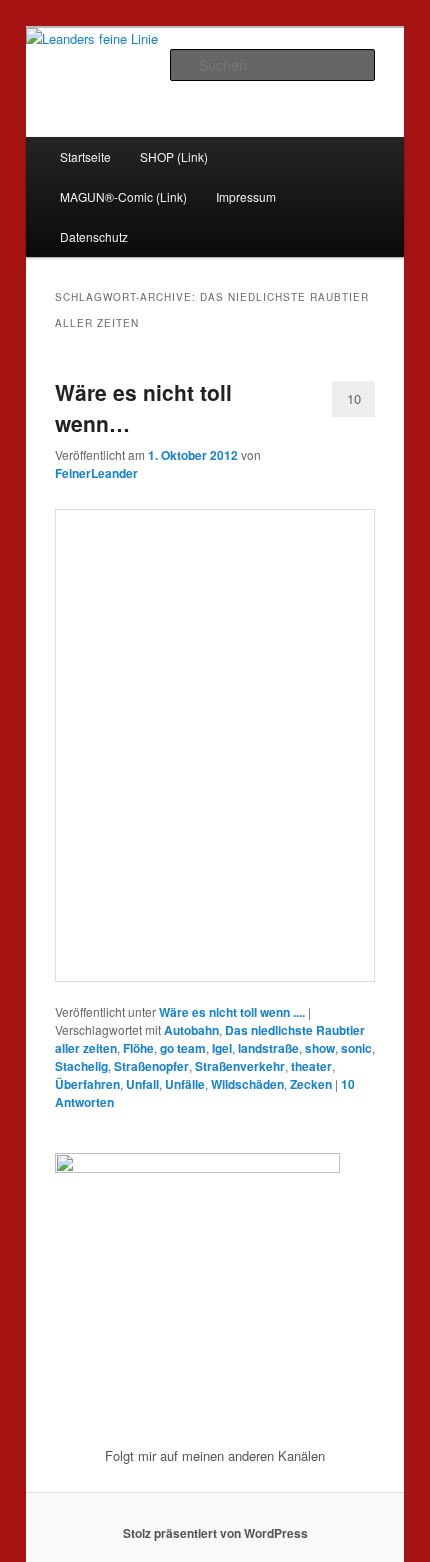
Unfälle (185, 1084)
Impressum (246, 196)
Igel (222, 1048)
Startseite (85, 156)
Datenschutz (94, 236)
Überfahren (87, 1084)
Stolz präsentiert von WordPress (215, 1533)
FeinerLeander (96, 473)
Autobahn (191, 1030)
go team (183, 1048)
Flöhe (138, 1048)
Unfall (142, 1084)
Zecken (311, 1084)
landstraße (268, 1048)
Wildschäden (247, 1084)
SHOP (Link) (174, 156)
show (320, 1048)
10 (354, 398)
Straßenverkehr (240, 1066)
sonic (356, 1048)
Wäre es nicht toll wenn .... (232, 1012)
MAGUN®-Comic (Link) (123, 196)
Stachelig (81, 1066)
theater (311, 1066)
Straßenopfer (151, 1066)
